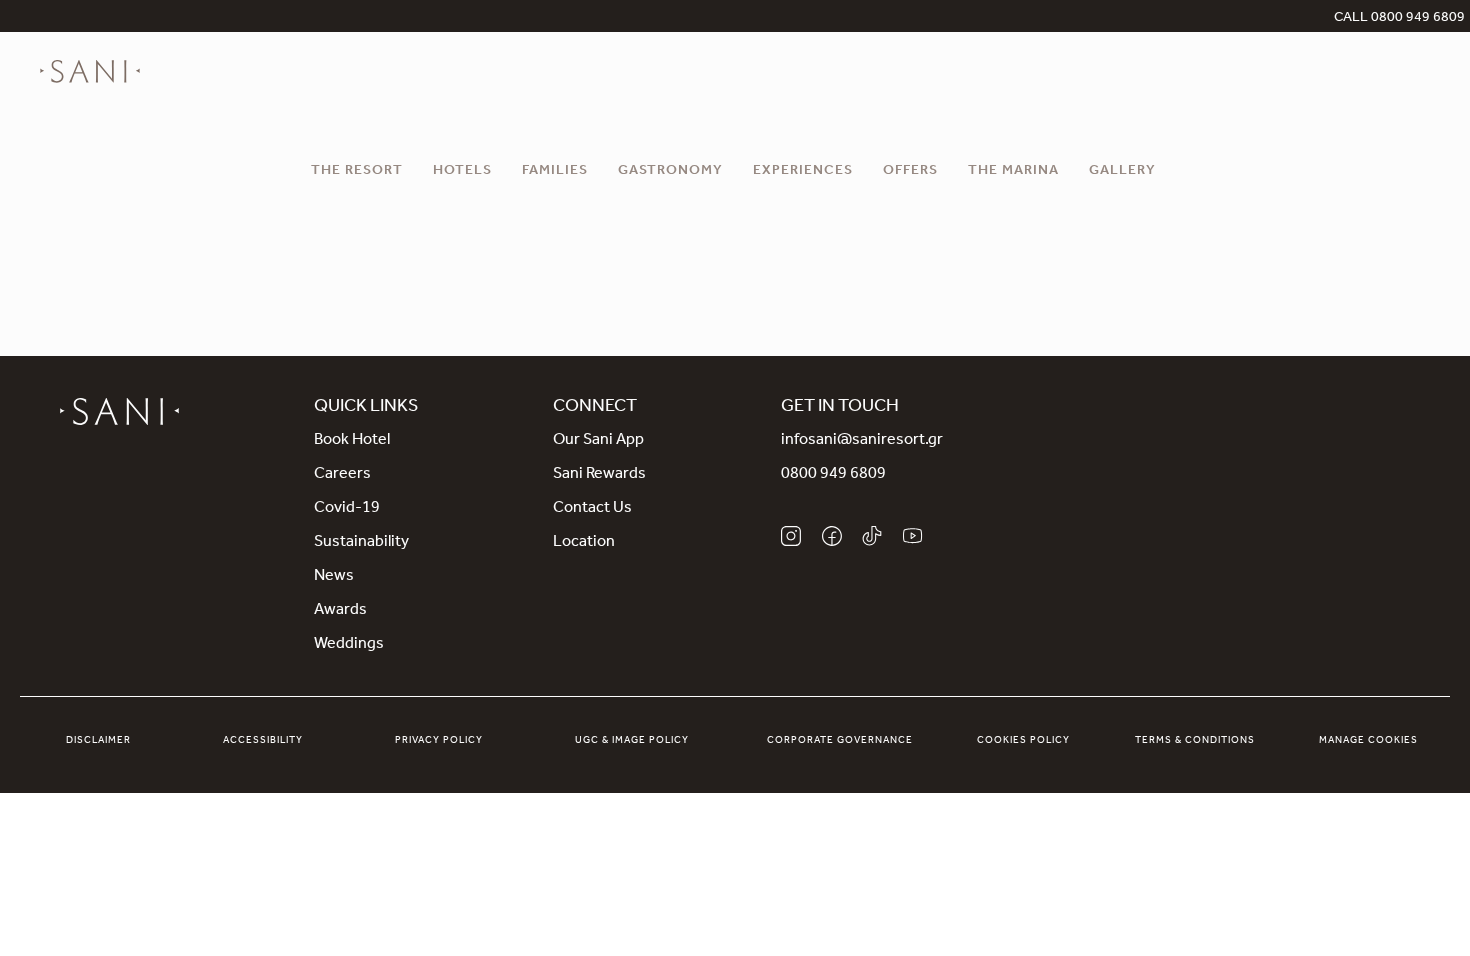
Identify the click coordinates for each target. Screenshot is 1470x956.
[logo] (90, 72)
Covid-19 (347, 509)
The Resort (357, 172)
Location (584, 543)
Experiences (803, 172)
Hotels (462, 172)
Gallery (1122, 172)
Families (555, 172)
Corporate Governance (840, 741)
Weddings (349, 645)
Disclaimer (98, 741)
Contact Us (592, 509)
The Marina (1013, 172)
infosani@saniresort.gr (862, 441)
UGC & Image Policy (632, 741)
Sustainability (361, 543)
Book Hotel (352, 441)
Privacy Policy (439, 741)
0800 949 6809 (833, 475)
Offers (910, 172)
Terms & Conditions (1195, 741)
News (334, 577)
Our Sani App (598, 441)
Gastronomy (670, 172)
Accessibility (263, 741)
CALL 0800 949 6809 (1399, 19)
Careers (342, 475)
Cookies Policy (1023, 741)
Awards (340, 611)
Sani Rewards (599, 475)
